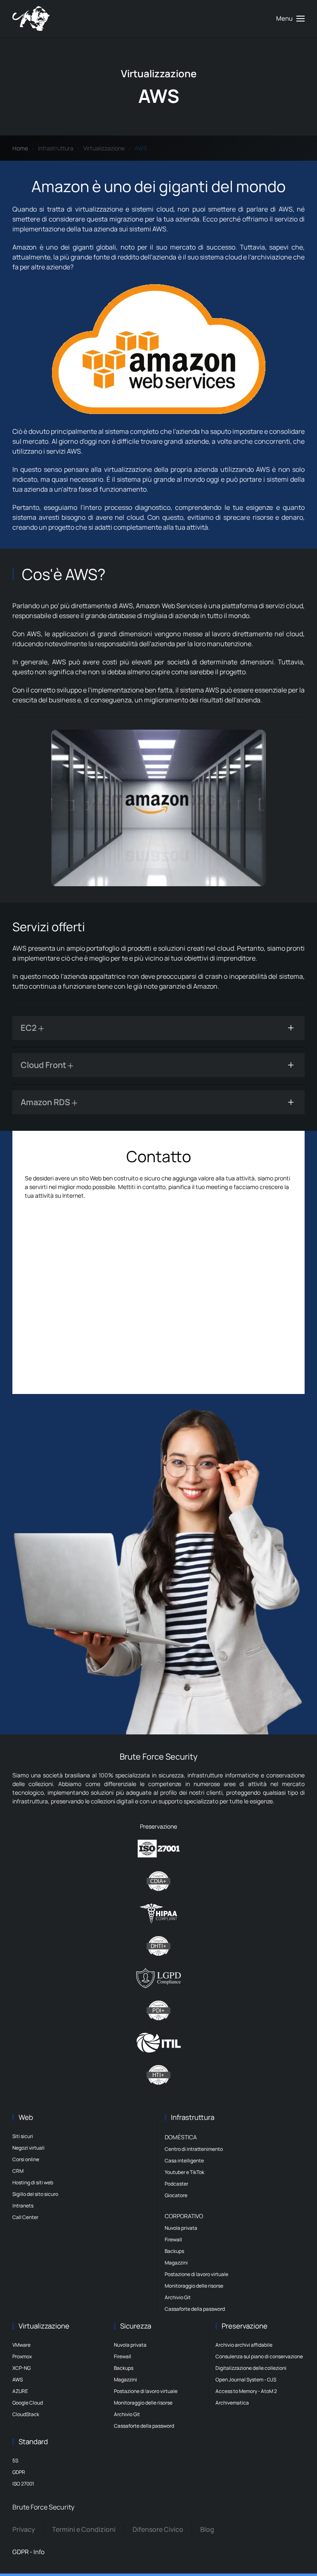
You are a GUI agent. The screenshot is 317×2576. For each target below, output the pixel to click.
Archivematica (232, 2403)
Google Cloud (28, 2403)
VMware (21, 2345)
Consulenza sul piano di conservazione (259, 2356)
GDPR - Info (28, 2552)
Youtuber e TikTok (185, 2172)
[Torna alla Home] (31, 19)
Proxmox (22, 2356)
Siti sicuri (23, 2136)
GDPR (19, 2472)
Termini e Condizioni (84, 2529)
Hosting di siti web (33, 2182)
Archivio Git (178, 2297)
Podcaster (176, 2184)
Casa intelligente (184, 2161)
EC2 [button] (30, 1028)
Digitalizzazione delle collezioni (251, 2368)
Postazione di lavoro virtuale (196, 2274)
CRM (18, 2171)
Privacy (24, 2529)
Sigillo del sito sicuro (35, 2194)
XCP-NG (21, 2368)
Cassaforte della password (195, 2309)
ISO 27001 (23, 2484)
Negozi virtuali (28, 2148)
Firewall (173, 2239)
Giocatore (176, 2195)
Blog (207, 2529)
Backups (174, 2251)
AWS (18, 2380)
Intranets (23, 2206)
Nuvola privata (181, 2228)
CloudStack (26, 2414)
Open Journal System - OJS (246, 2380)
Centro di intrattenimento (194, 2149)
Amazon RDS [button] (46, 1102)
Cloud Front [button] (44, 1065)
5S (15, 2461)
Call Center (25, 2217)
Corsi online (26, 2159)
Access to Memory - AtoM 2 (246, 2391)
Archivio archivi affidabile (244, 2345)
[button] (290, 19)
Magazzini (176, 2263)
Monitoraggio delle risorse (194, 2286)
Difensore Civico (158, 2529)
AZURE (20, 2391)
